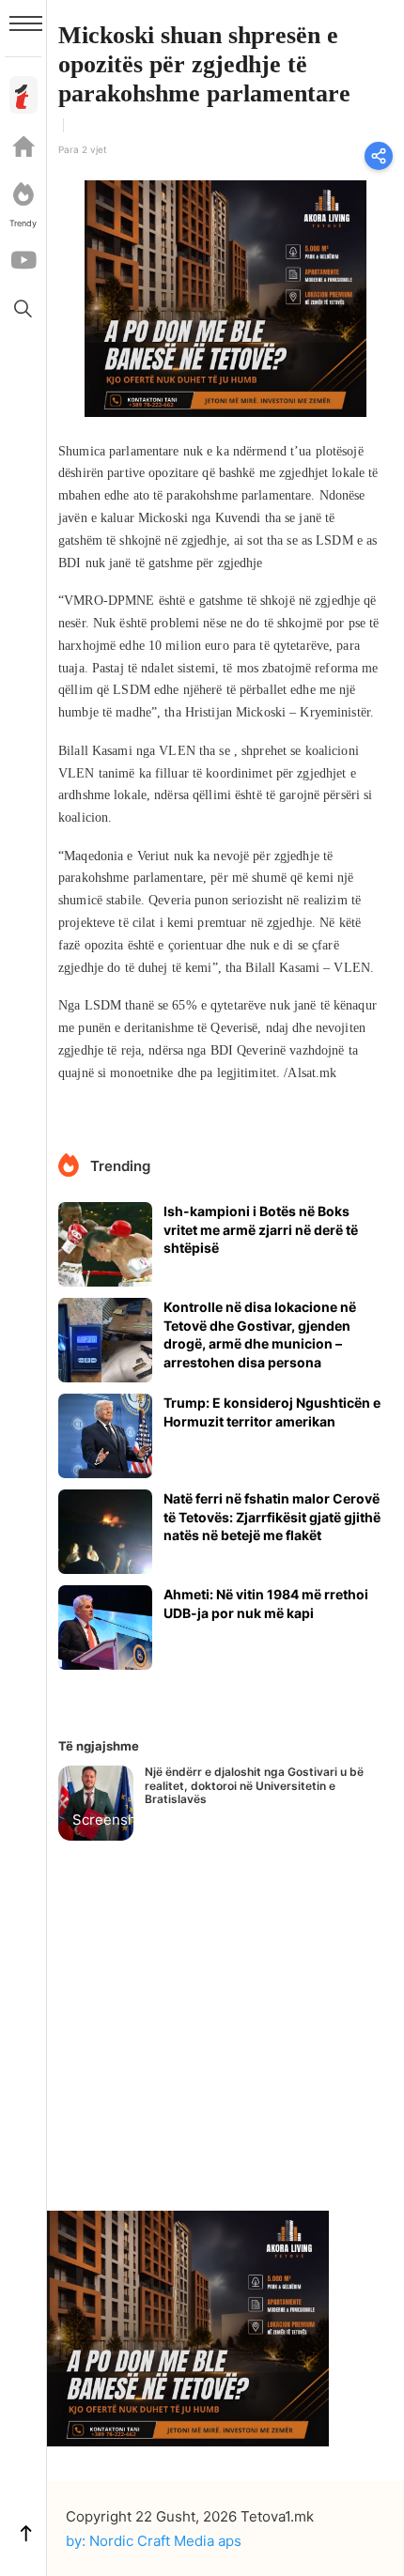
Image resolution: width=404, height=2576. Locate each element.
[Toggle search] (23, 308)
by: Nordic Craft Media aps (154, 2541)
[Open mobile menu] (26, 23)
